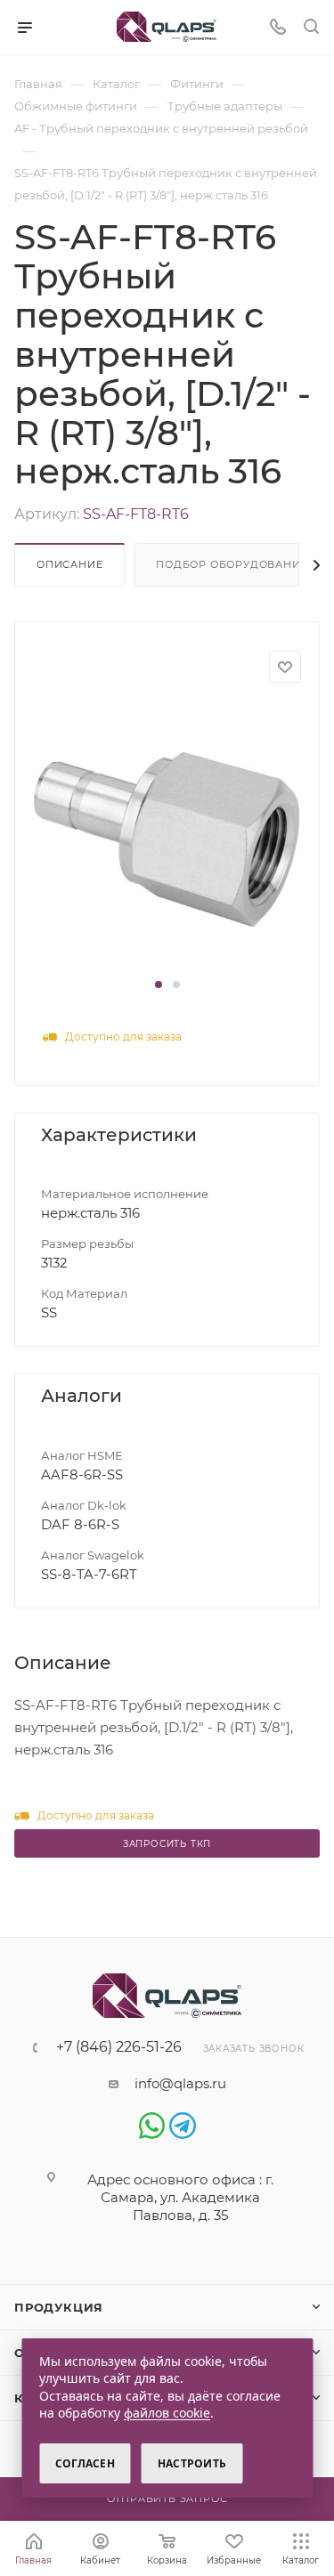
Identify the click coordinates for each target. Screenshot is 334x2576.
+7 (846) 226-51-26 (119, 2047)
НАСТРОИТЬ (192, 2463)
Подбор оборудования (232, 564)
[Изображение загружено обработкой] (167, 838)
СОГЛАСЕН (85, 2463)
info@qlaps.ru (180, 2083)
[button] (159, 984)
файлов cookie (167, 2413)
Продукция (59, 2307)
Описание (69, 564)
